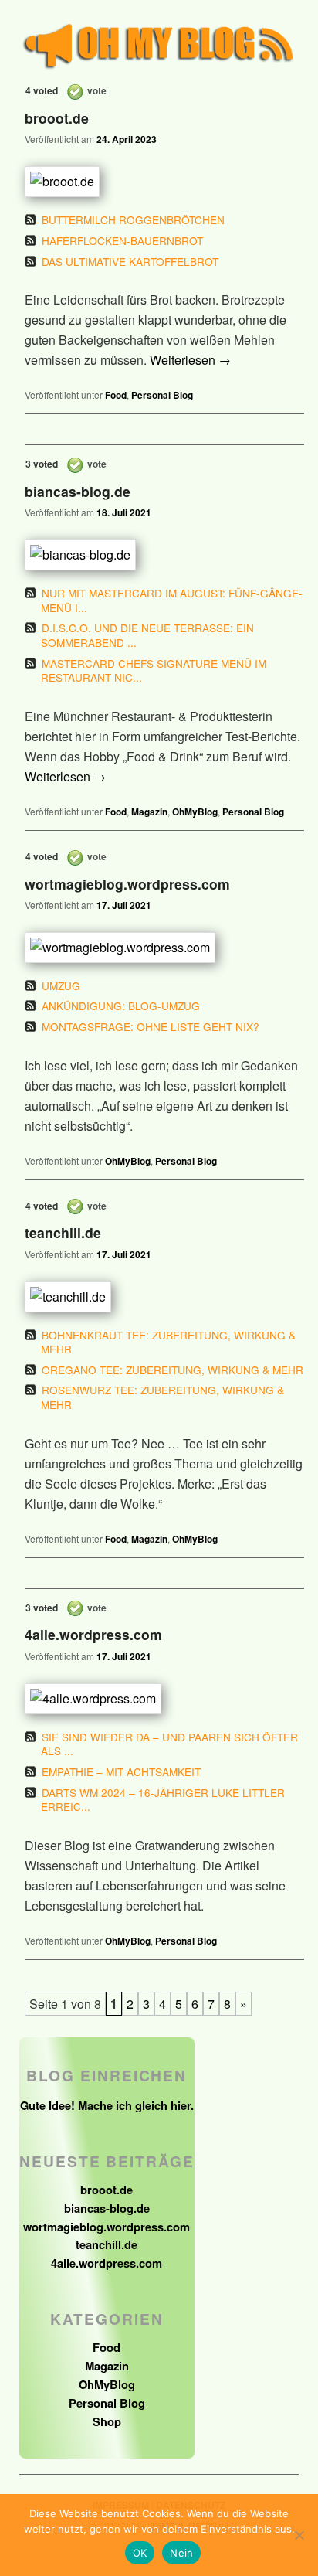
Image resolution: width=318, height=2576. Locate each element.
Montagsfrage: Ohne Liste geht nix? (151, 1026)
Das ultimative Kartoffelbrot (130, 261)
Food (116, 395)
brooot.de (57, 119)
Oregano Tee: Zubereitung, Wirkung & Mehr (173, 1370)
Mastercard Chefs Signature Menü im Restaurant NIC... (154, 670)
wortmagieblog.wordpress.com (127, 884)
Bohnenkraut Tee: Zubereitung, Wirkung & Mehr (168, 1342)
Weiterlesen (190, 360)
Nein (181, 2553)
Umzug (61, 985)
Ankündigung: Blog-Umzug (121, 1006)
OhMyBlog (195, 812)
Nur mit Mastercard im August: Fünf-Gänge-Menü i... (172, 600)
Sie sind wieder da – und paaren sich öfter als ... (169, 1744)
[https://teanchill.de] (153, 1297)
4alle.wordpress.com (93, 1635)
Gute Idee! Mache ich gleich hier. (107, 2105)
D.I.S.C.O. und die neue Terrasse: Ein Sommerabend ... (147, 635)
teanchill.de (63, 1233)
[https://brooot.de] (153, 182)
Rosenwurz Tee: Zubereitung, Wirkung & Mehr (162, 1397)
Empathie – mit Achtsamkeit (121, 1771)
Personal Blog (162, 395)
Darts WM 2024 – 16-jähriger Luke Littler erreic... (163, 1800)
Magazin (149, 812)
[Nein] (299, 2535)
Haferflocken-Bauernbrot (122, 240)
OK (140, 2553)
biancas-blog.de (78, 491)
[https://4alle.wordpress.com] (153, 1699)
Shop (107, 2421)
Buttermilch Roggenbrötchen (133, 219)
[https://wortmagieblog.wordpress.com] (153, 948)
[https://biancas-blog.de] (153, 555)
